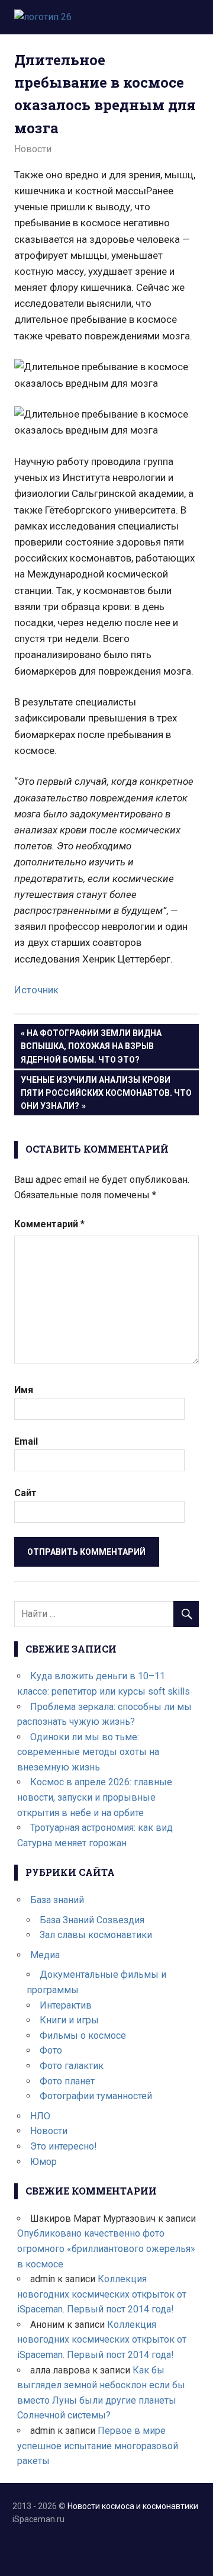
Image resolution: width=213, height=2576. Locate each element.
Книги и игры (69, 2020)
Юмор (43, 2162)
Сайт (25, 1493)
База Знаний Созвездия (92, 1920)
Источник (36, 990)
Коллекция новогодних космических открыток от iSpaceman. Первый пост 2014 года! (102, 2294)
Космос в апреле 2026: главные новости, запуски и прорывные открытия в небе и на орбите (95, 1797)
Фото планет (67, 2081)
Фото (51, 2050)
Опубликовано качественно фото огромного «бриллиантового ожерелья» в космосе (106, 2248)
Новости (33, 149)
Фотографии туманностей (96, 2096)
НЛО (40, 2116)
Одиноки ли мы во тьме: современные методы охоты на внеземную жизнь (88, 1752)
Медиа (45, 1955)
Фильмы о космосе (83, 2036)
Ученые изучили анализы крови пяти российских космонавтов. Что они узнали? (106, 1093)
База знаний (57, 1900)
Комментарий (49, 1224)
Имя (24, 1390)
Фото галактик (72, 2066)
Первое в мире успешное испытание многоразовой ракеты (98, 2446)
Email (26, 1441)
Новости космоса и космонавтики (133, 2506)
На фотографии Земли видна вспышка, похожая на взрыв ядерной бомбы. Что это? (91, 1046)
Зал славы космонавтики (96, 1935)
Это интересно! (64, 2146)
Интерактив (66, 2005)
